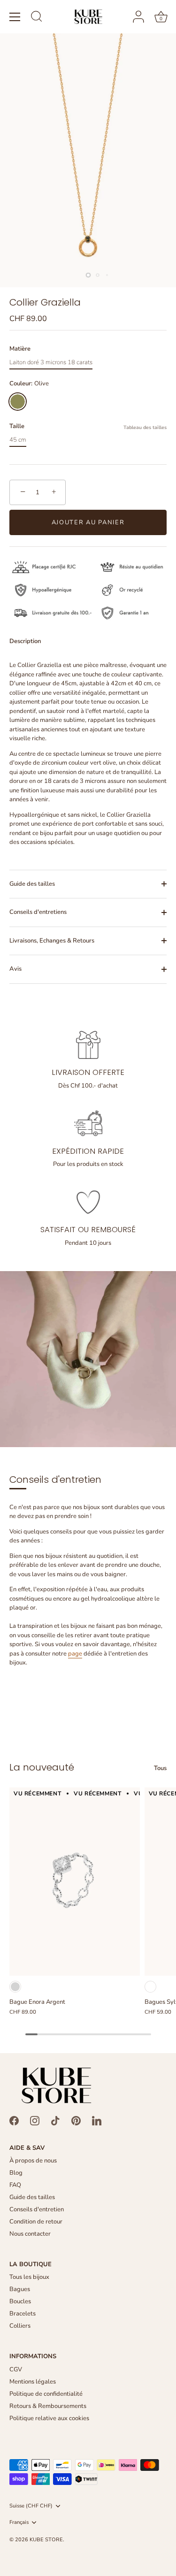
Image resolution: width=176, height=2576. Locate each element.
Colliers (20, 2326)
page (75, 1654)
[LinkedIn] (97, 2120)
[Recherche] (37, 18)
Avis (15, 969)
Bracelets (23, 2314)
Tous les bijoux (29, 2277)
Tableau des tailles (145, 427)
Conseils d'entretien (37, 2209)
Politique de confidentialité (46, 2394)
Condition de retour (36, 2222)
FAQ (15, 2185)
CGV (16, 2369)
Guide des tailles (32, 884)
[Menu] (15, 17)
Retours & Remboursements (48, 2406)
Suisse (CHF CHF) (31, 2506)
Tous (160, 1768)
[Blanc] (150, 1987)
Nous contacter (30, 2234)
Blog (16, 2173)
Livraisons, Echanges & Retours (52, 941)
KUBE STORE (46, 2540)
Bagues (20, 2289)
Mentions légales (33, 2382)
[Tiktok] (55, 2120)
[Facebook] (14, 2120)
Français (19, 2522)
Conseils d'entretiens (38, 912)
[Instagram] (35, 2120)
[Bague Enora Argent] (75, 1882)
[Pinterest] (76, 2120)
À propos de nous (33, 2161)
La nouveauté (42, 1767)
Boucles (20, 2301)
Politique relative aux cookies (49, 2418)
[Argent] (15, 1987)
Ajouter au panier (88, 522)
